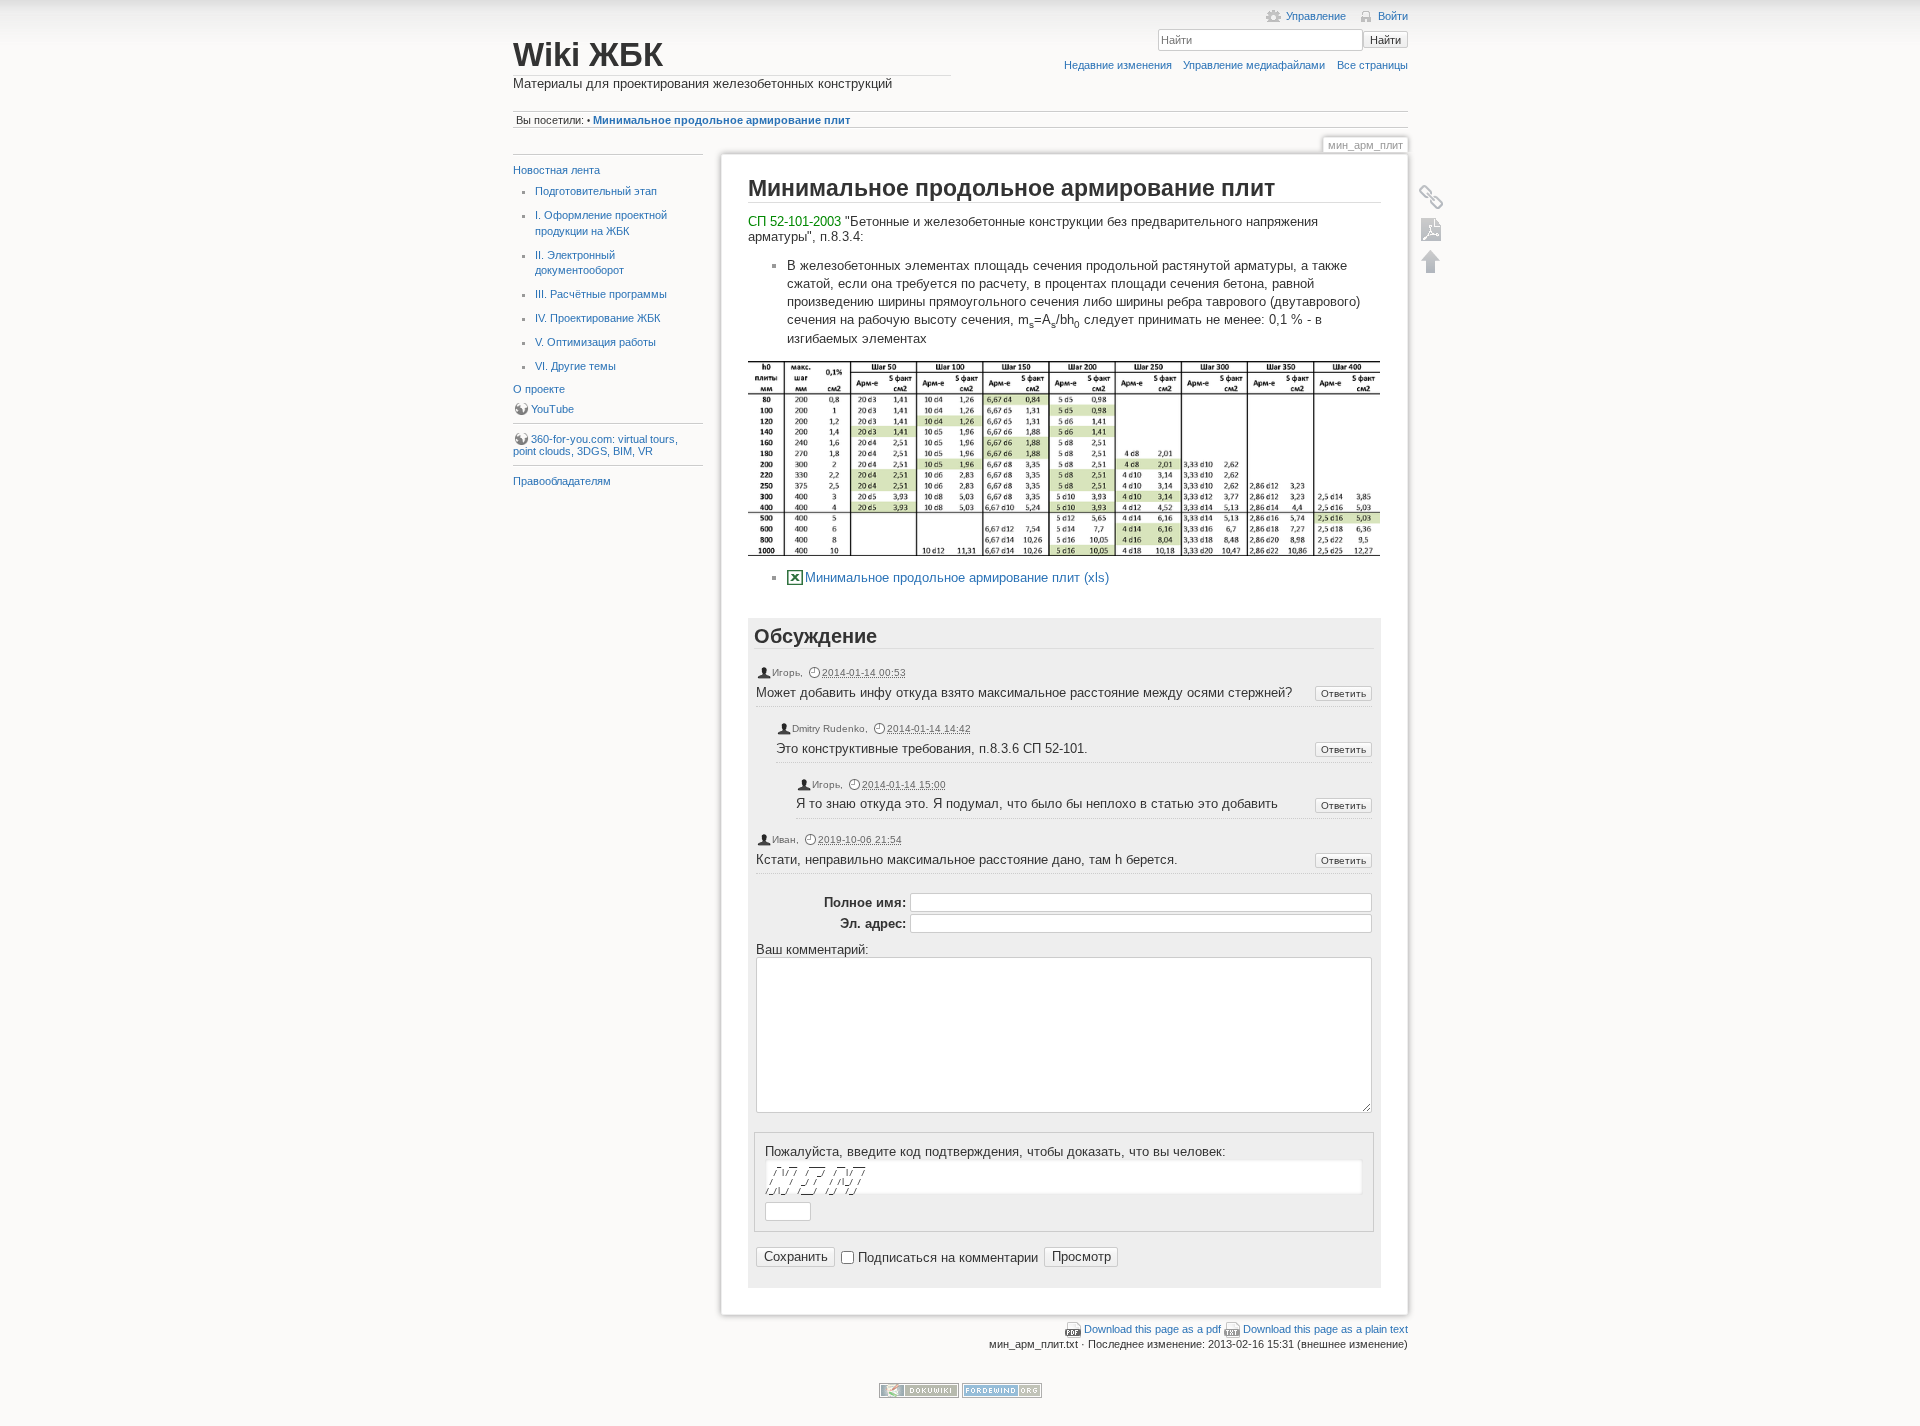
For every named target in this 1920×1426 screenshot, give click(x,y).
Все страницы (1372, 65)
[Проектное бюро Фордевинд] (1002, 1389)
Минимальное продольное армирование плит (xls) (957, 577)
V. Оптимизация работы (595, 342)
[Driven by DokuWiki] (919, 1389)
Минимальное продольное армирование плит (721, 120)
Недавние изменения (1118, 65)
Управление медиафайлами (1254, 65)
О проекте (539, 389)
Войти (1393, 16)
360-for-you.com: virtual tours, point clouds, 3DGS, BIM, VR (595, 445)
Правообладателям (562, 481)
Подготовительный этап (596, 191)
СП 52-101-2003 (794, 221)
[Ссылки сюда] (1431, 197)
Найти (1385, 40)
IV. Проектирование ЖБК (597, 318)
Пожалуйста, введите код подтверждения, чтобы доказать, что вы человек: (995, 1151)
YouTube (552, 409)
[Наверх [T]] (1431, 261)
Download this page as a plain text (1325, 1329)
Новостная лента (556, 170)
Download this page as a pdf (1152, 1329)
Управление (1316, 16)
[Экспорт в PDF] (1431, 229)
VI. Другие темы (575, 366)
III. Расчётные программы (601, 294)
